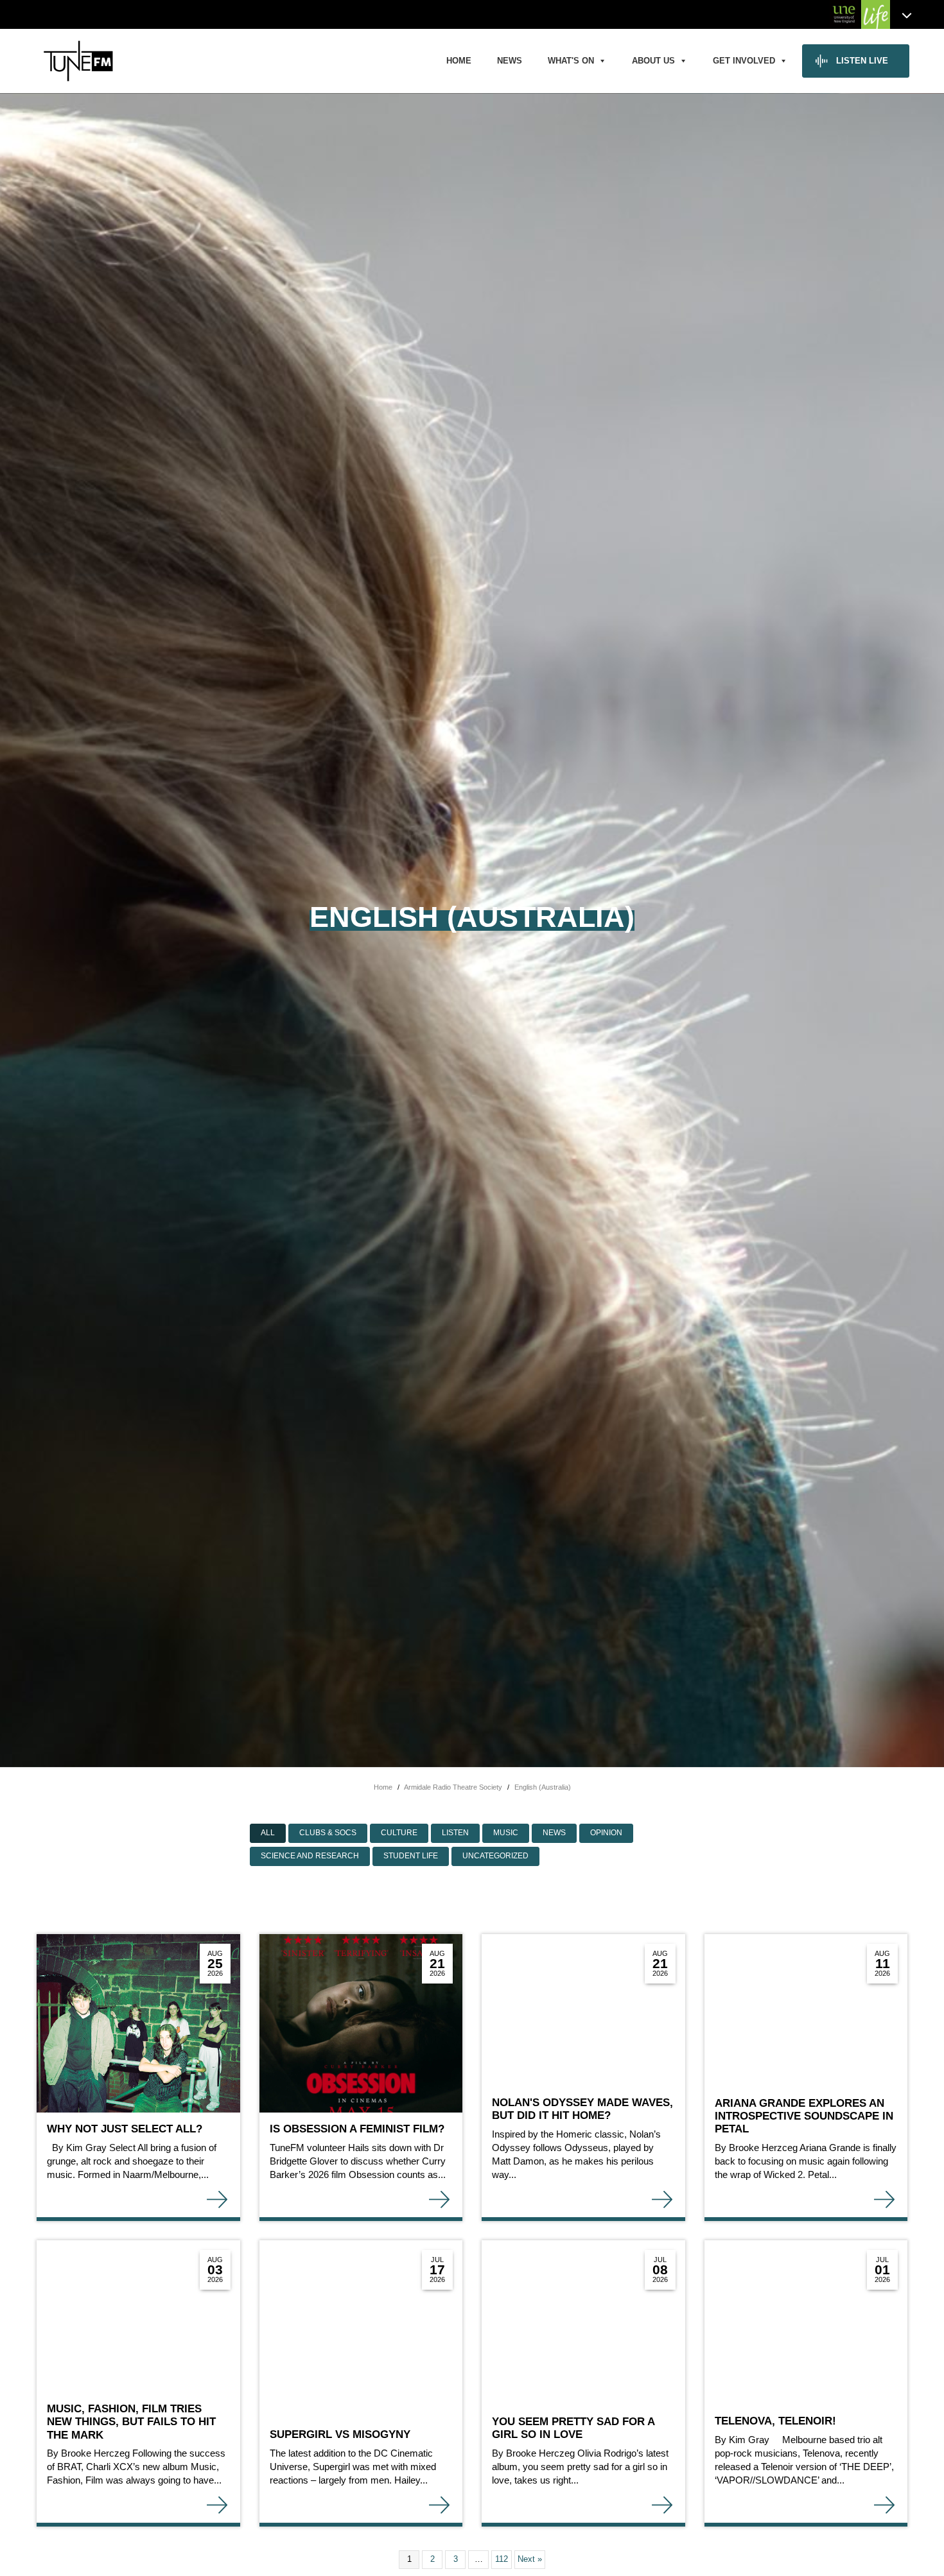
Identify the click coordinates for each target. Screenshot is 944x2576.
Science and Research (310, 1856)
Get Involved (744, 61)
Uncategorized (495, 1856)
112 (502, 2559)
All (268, 1833)
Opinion (606, 1833)
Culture (399, 1833)
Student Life (411, 1856)
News (510, 61)
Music (506, 1833)
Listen (455, 1833)
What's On (571, 61)
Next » (530, 2559)
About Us (653, 61)
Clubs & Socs (328, 1833)
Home (459, 61)
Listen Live (862, 61)
